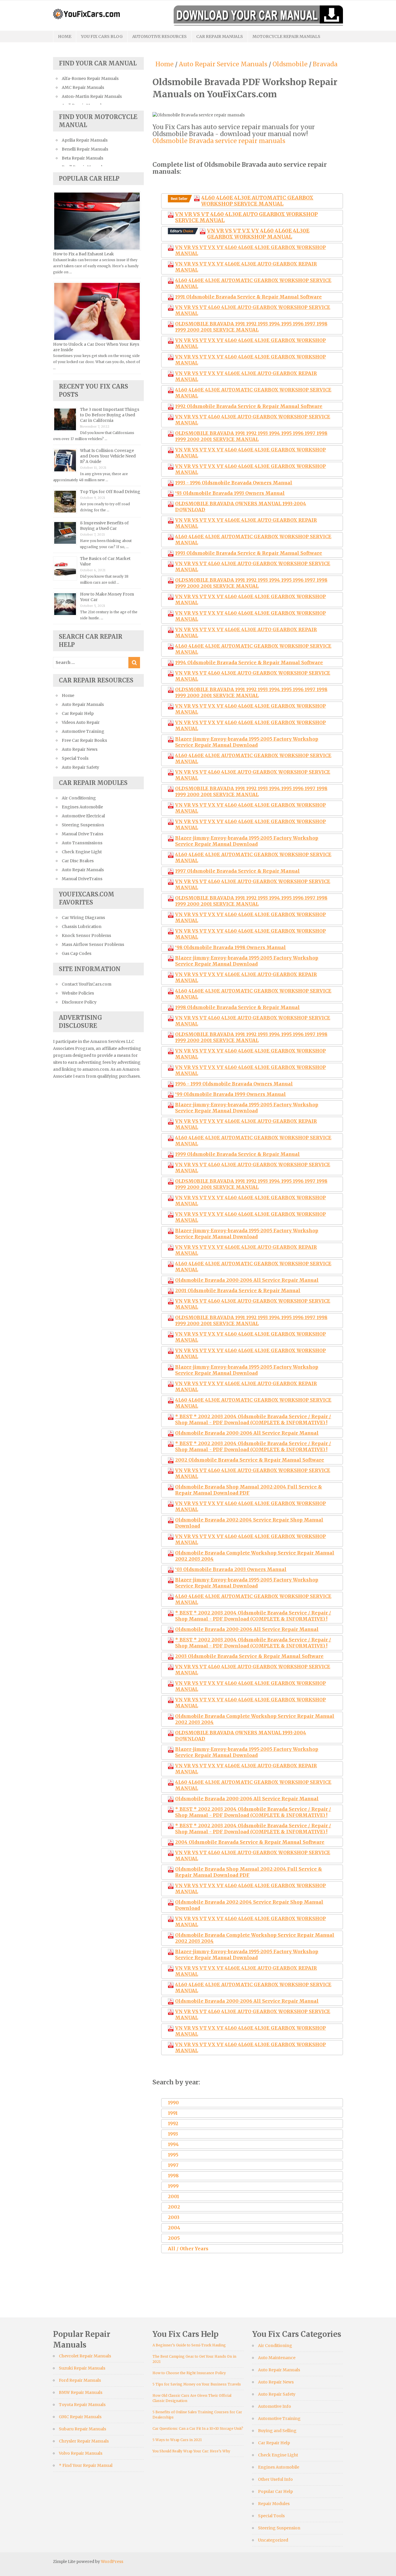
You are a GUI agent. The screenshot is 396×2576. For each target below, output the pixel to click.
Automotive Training (83, 731)
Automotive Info (275, 2406)
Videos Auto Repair (81, 722)
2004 (174, 2228)
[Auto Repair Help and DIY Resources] (86, 13)
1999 (173, 2186)
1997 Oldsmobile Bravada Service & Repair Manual (237, 871)
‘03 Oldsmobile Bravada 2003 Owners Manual (231, 1569)
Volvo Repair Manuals (81, 2453)
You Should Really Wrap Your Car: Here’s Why (191, 2451)
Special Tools (75, 758)
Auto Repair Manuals (83, 704)
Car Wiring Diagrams (83, 918)
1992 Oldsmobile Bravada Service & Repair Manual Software (249, 406)
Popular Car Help (275, 2491)
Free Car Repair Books (84, 740)
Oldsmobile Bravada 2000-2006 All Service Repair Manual (247, 1280)
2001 (174, 2196)
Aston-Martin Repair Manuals (92, 96)
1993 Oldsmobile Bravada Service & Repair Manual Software (249, 553)
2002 (174, 2207)
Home (65, 36)
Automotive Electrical (83, 816)
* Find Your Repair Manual (86, 2465)
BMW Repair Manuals (81, 2392)
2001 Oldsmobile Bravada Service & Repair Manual (238, 1290)
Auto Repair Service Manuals (223, 64)
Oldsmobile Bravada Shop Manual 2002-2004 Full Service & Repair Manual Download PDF (249, 1490)
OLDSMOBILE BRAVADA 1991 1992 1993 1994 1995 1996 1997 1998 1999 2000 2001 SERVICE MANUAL (251, 327)
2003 (174, 2217)
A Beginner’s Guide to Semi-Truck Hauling (189, 2345)
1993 (173, 2134)
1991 (173, 2113)
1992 (173, 2123)
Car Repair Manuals (220, 36)
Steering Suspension (83, 825)
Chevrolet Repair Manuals (85, 2356)
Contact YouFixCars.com (87, 984)
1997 (173, 2165)
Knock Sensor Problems (86, 935)
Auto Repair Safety (80, 767)
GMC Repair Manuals (80, 2417)
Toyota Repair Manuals (82, 2405)
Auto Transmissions (82, 843)
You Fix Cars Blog (102, 36)
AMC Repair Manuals (83, 87)
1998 (173, 2176)
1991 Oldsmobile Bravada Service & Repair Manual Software (248, 297)
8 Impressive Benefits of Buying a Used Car (104, 526)
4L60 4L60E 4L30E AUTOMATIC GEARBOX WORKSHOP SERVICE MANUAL (257, 201)
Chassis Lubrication (82, 927)
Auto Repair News (80, 749)
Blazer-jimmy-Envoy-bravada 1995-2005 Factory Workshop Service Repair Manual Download (247, 742)
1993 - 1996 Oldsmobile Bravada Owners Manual (234, 483)
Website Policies (78, 993)
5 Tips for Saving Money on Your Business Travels (197, 2384)
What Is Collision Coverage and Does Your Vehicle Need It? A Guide (108, 456)
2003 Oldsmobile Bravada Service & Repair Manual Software (249, 1656)
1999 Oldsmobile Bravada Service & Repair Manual (237, 1154)
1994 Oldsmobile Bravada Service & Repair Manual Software (249, 662)
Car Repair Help (78, 713)
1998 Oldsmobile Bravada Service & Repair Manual (237, 1007)
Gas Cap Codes (77, 953)
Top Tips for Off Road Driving (110, 492)
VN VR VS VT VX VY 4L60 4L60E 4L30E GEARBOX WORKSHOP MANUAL (258, 234)
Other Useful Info (275, 2479)
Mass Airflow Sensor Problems (93, 944)
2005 (174, 2238)
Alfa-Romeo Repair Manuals (90, 78)
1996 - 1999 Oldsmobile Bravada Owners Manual (234, 1084)
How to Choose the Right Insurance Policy (189, 2373)
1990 (173, 2103)
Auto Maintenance (277, 2358)
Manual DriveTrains (82, 879)
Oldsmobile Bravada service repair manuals (219, 141)
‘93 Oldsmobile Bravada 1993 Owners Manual (230, 493)
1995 (173, 2155)
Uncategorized (273, 2540)
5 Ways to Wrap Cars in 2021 (177, 2440)
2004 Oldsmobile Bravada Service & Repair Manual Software (250, 1842)
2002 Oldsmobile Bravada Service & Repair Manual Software (250, 1460)
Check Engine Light (82, 852)
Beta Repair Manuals (82, 158)
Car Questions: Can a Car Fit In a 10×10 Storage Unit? (198, 2428)
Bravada (325, 64)
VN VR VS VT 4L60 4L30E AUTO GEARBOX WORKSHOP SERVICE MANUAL (246, 217)
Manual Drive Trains (82, 834)
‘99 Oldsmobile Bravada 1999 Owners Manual (230, 1094)
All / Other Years (188, 2249)
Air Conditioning (79, 798)
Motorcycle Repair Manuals (286, 36)
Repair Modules (274, 2504)
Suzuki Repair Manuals (82, 2368)
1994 (173, 2144)
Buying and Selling (277, 2431)
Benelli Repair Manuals (85, 149)
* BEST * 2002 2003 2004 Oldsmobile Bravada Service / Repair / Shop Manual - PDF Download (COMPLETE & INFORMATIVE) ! (253, 1419)
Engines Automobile (82, 807)
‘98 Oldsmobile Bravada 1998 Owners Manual (230, 947)
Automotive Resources (159, 36)
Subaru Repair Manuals (82, 2429)
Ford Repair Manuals (80, 2380)
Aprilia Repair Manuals (85, 140)
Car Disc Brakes (78, 861)
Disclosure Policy (79, 1002)
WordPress (112, 2562)
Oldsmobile (290, 64)
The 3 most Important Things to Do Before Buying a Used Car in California (110, 415)
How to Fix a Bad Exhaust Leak (83, 254)
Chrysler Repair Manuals (84, 2441)
